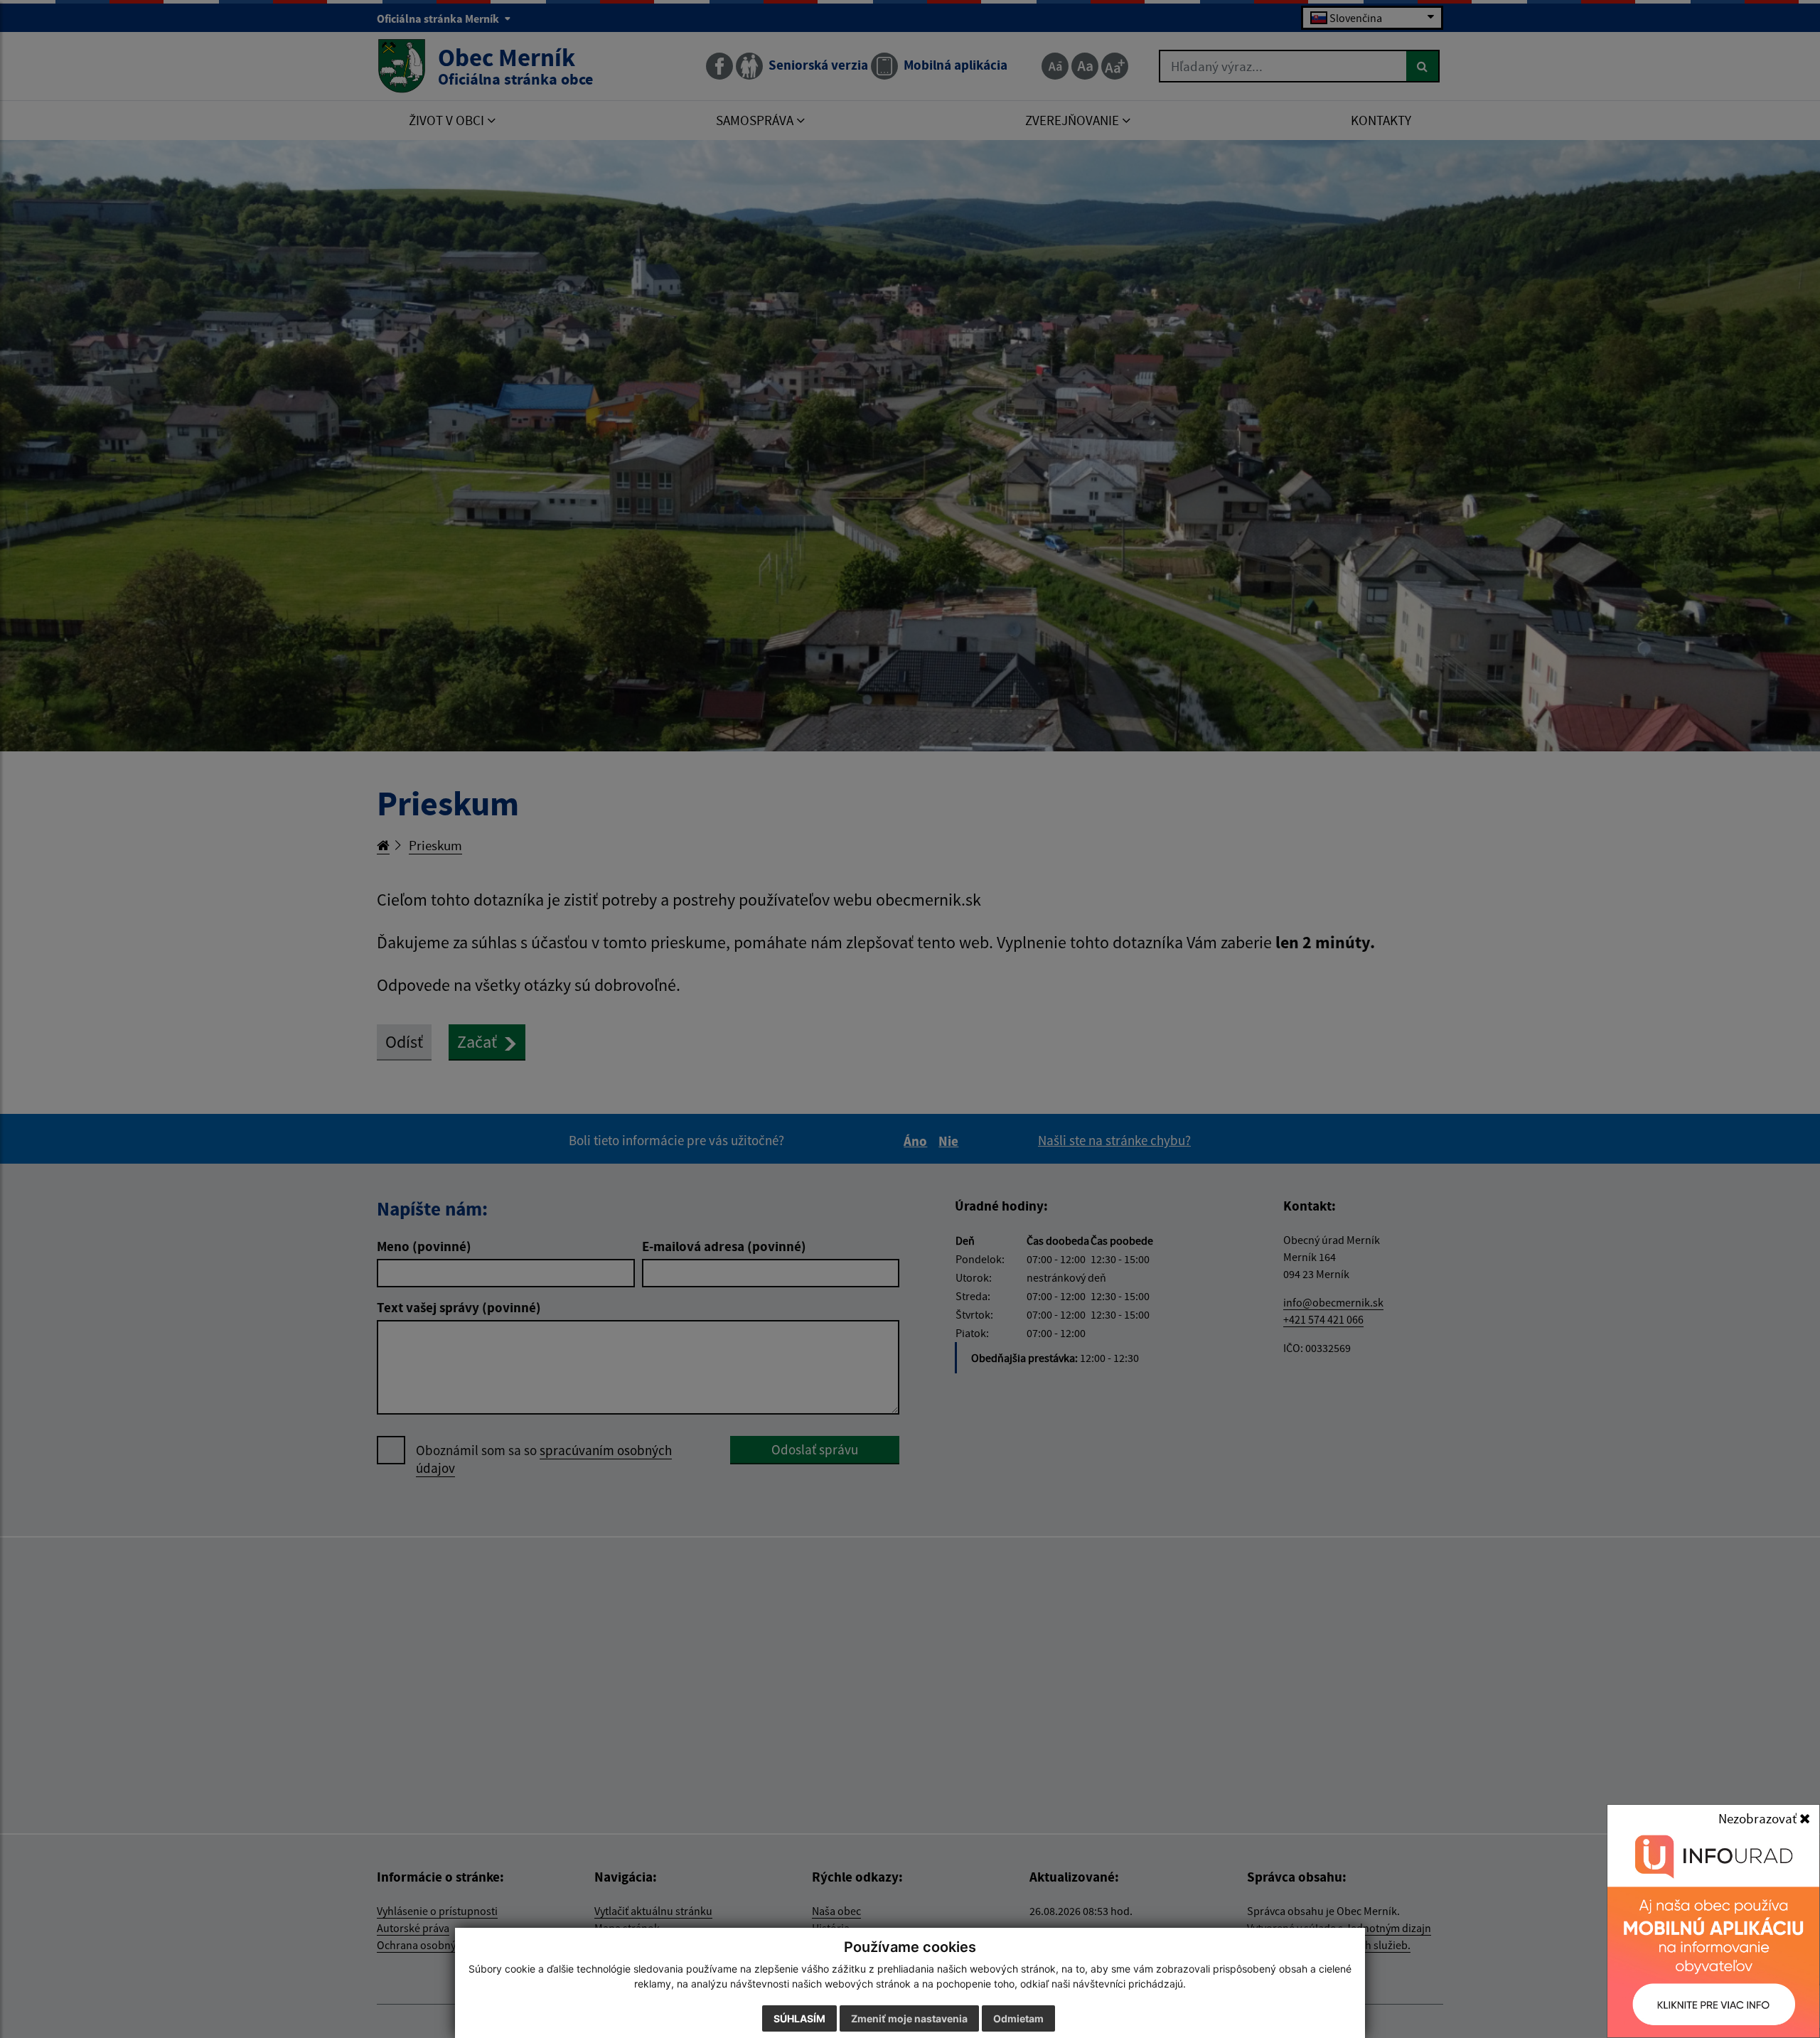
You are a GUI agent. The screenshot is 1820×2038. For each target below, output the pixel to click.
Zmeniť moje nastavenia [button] (909, 2018)
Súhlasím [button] (799, 2018)
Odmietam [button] (1018, 2018)
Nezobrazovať (1759, 1818)
